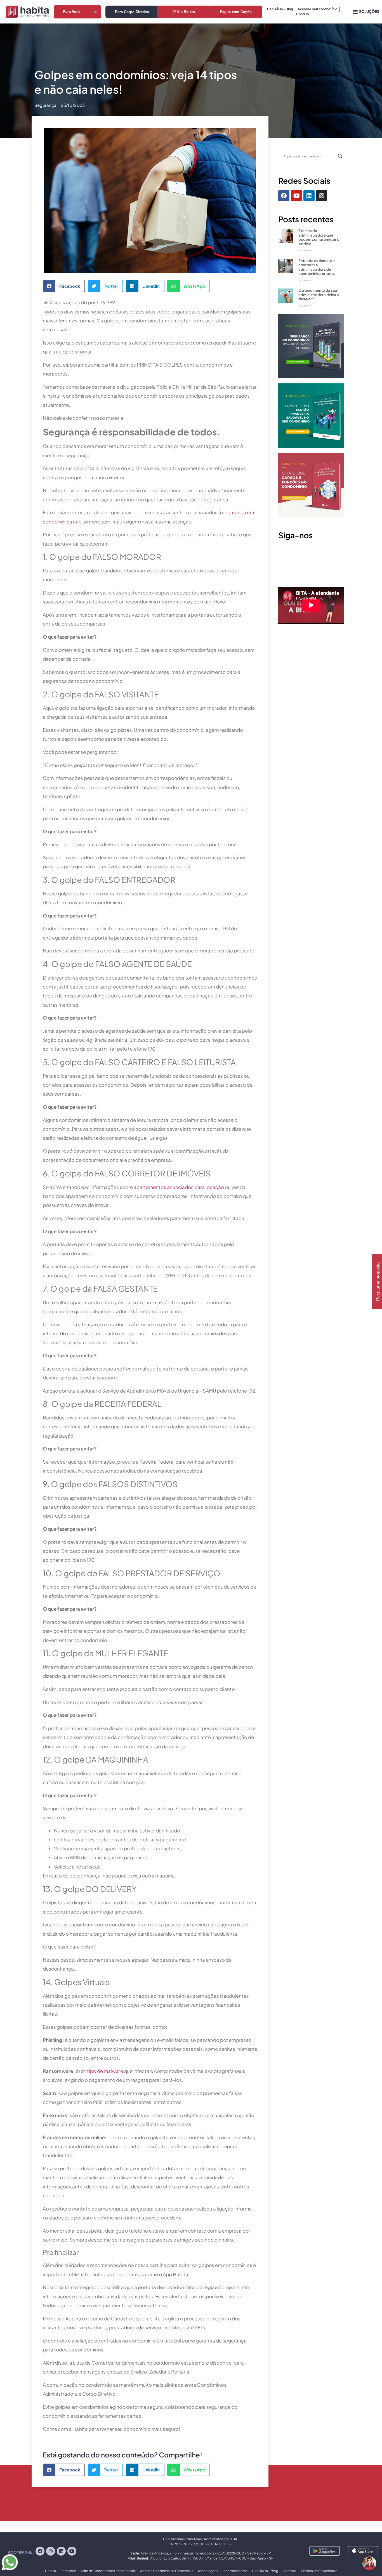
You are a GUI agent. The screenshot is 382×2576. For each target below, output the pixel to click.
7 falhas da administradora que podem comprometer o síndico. (319, 237)
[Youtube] (296, 196)
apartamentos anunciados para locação (179, 1187)
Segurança (45, 105)
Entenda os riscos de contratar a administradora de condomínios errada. (317, 267)
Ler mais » (305, 250)
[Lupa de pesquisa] (340, 156)
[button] (64, 286)
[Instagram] (322, 196)
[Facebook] (284, 196)
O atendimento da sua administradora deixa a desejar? (319, 295)
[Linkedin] (309, 196)
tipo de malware (105, 2071)
